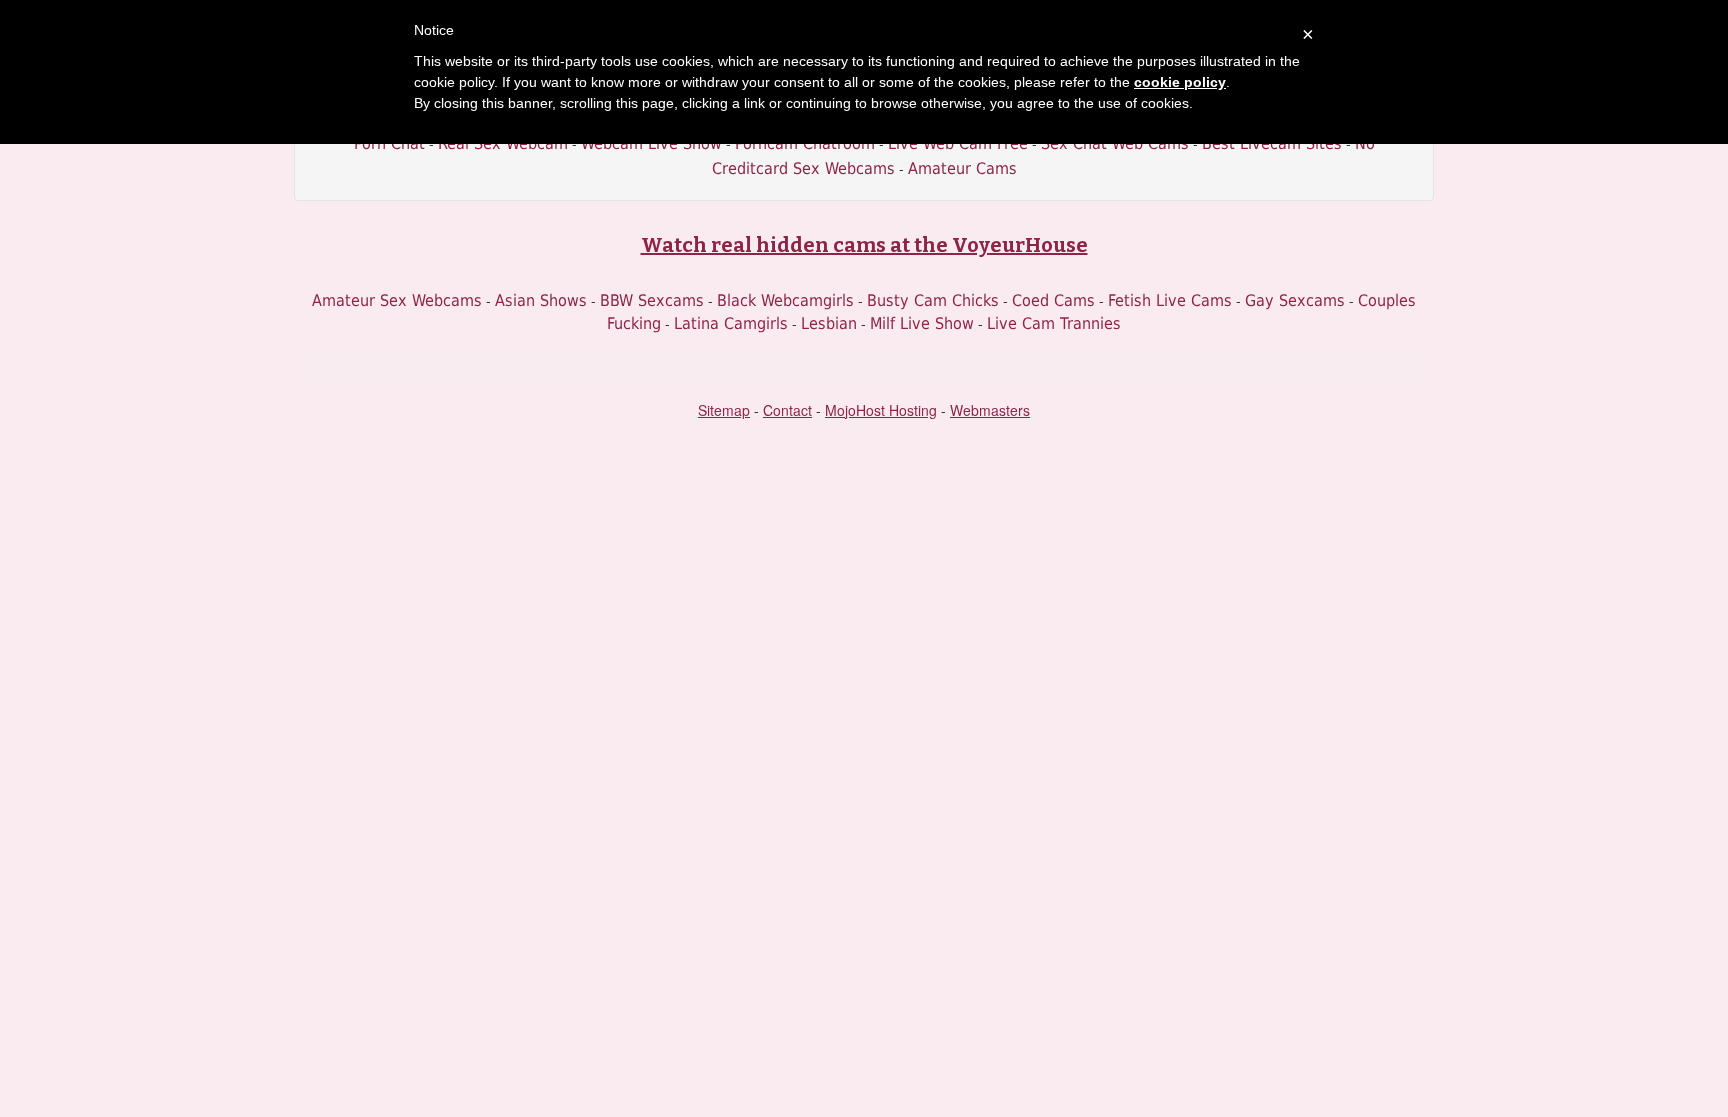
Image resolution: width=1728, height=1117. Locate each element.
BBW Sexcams (652, 300)
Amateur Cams (962, 168)
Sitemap (724, 410)
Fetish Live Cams (1170, 300)
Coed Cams (1053, 300)
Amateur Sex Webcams (397, 300)
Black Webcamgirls (785, 300)
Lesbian (829, 323)
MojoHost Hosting (881, 410)
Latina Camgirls (731, 323)
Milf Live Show (922, 323)
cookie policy (1180, 82)
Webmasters (990, 410)
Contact (787, 410)
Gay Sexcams (1295, 300)
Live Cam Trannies (1054, 323)
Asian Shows (541, 300)
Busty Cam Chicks (933, 300)
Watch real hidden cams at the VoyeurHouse (864, 245)
